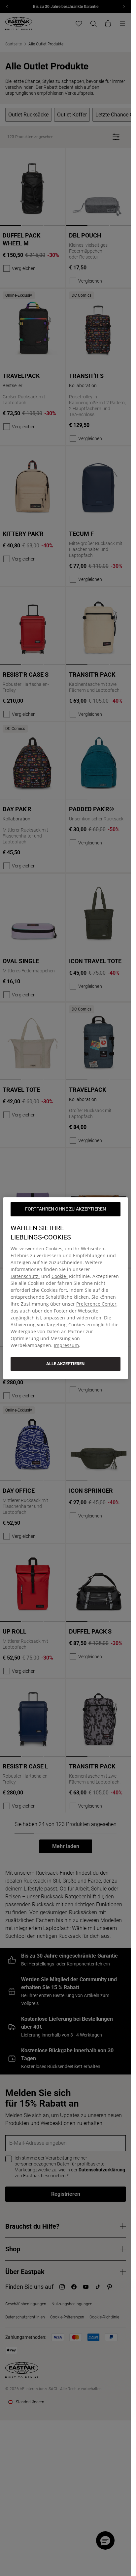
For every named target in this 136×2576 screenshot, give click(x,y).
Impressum (66, 1345)
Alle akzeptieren (65, 1364)
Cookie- (60, 1276)
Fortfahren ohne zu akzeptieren (66, 1209)
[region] (66, 1288)
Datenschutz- (25, 1276)
